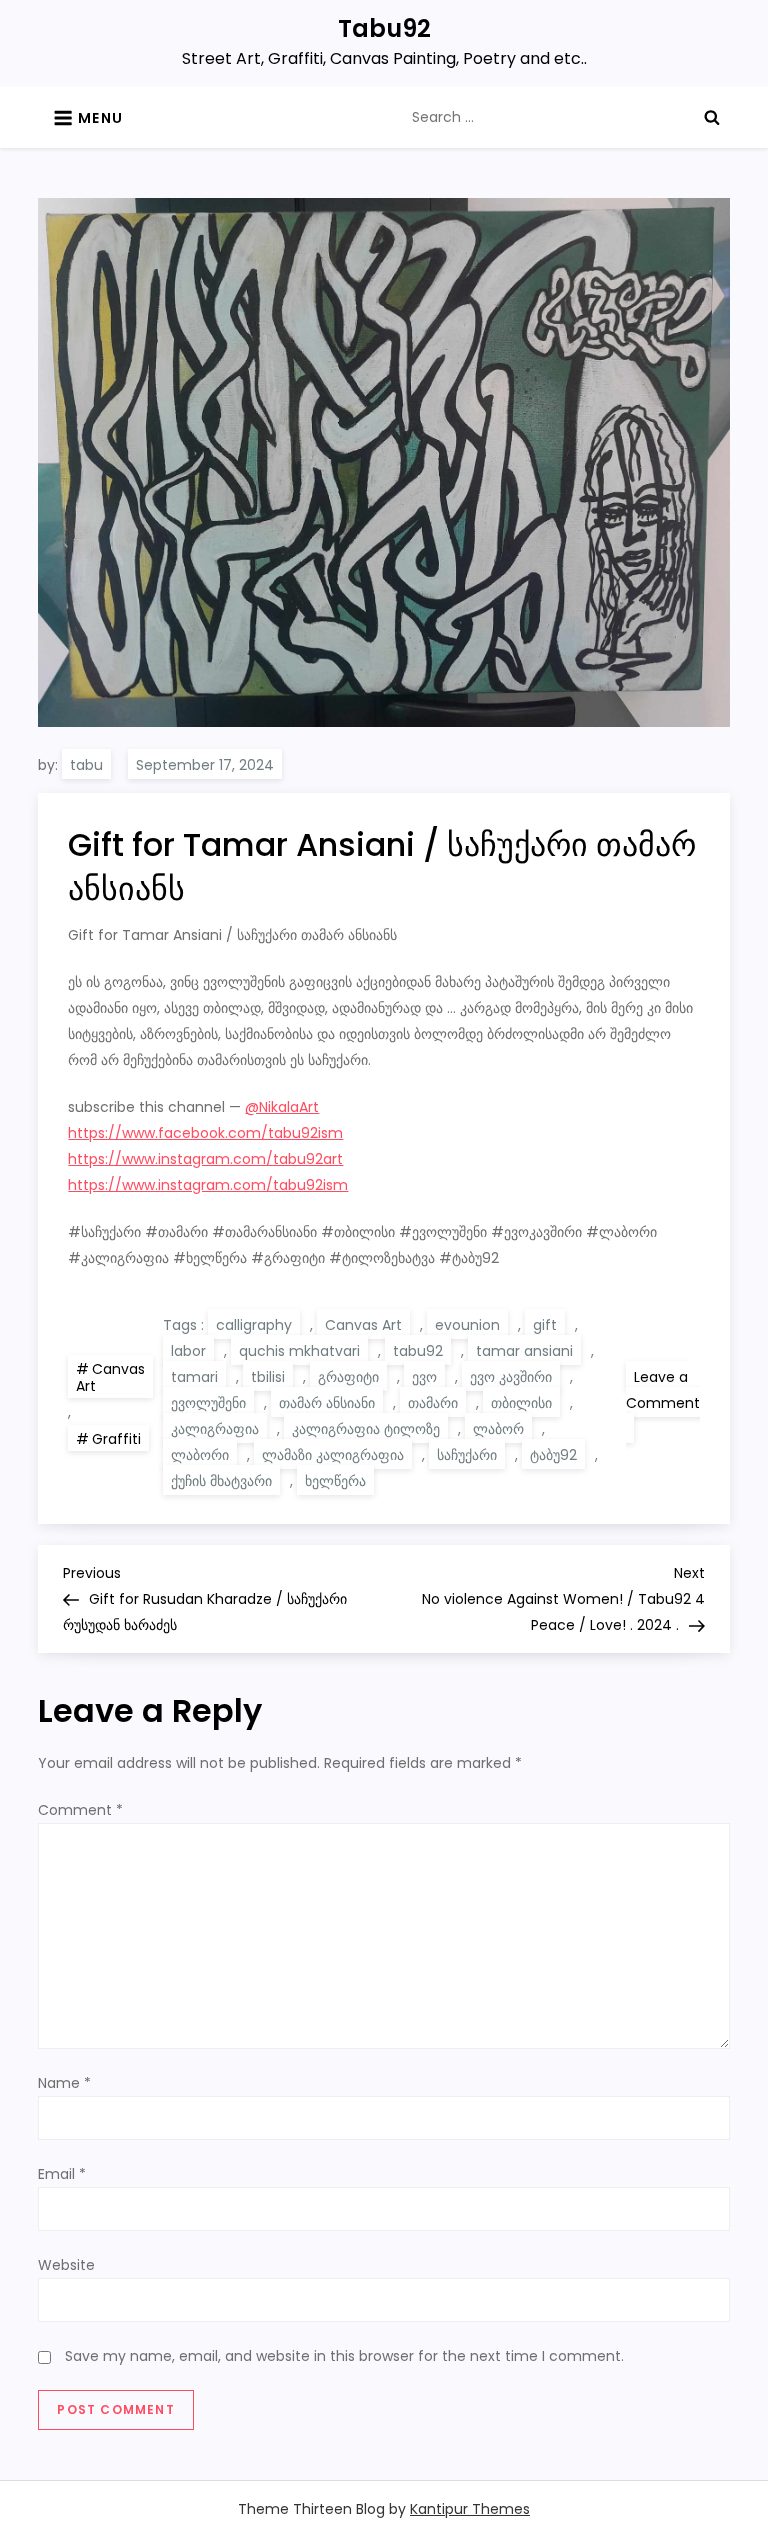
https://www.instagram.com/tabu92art (205, 1159)
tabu (86, 765)
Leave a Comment (663, 1405)
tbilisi (268, 1377)
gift (545, 1325)
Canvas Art (110, 1377)
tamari (194, 1377)
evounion (467, 1325)
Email (62, 2174)
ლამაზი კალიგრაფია (333, 1455)
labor (188, 1351)
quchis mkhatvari (299, 1351)
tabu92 (418, 1351)
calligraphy (254, 1325)
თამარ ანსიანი (327, 1403)
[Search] (712, 117)
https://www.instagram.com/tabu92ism (208, 1185)
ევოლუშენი (208, 1403)
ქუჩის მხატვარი (221, 1481)
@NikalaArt (282, 1107)
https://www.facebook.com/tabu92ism (205, 1133)
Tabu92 (384, 28)
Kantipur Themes (470, 2509)
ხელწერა (335, 1481)
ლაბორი (200, 1455)
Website (66, 2265)
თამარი (433, 1403)
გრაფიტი (348, 1377)
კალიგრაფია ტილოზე (366, 1429)
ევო (424, 1377)
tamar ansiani (524, 1351)
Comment (80, 1810)
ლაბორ (498, 1429)
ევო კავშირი (511, 1377)
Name (64, 2083)
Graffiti (116, 1439)
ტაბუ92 (553, 1455)
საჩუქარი (467, 1455)
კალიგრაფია (215, 1429)
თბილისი (521, 1403)
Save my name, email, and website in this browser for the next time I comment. (344, 2356)
